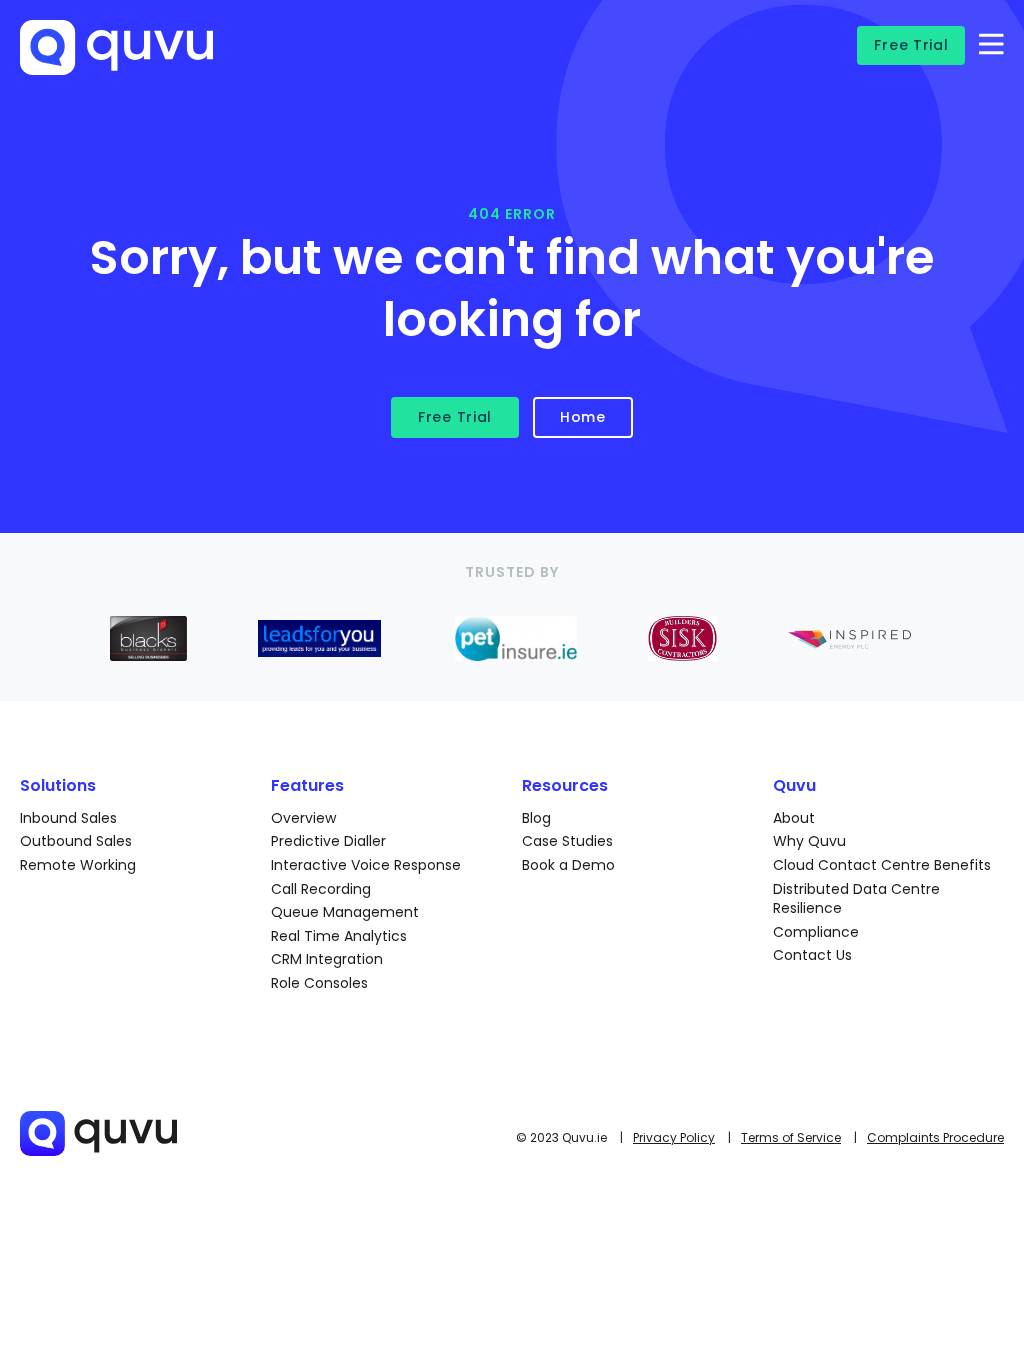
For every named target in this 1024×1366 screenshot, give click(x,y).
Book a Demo (568, 865)
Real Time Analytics (339, 936)
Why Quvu (809, 841)
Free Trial (911, 45)
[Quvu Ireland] (177, 57)
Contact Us (812, 955)
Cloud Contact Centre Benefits (882, 865)
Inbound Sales (68, 818)
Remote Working (78, 865)
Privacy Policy (674, 1137)
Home (583, 417)
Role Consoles (319, 983)
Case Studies (567, 841)
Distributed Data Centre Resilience (856, 899)
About (794, 818)
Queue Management (345, 912)
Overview (303, 818)
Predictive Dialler (328, 841)
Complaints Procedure (935, 1137)
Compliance (816, 932)
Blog (536, 818)
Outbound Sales (76, 841)
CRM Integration (327, 959)
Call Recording (321, 889)
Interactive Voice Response (366, 865)
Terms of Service (791, 1137)
